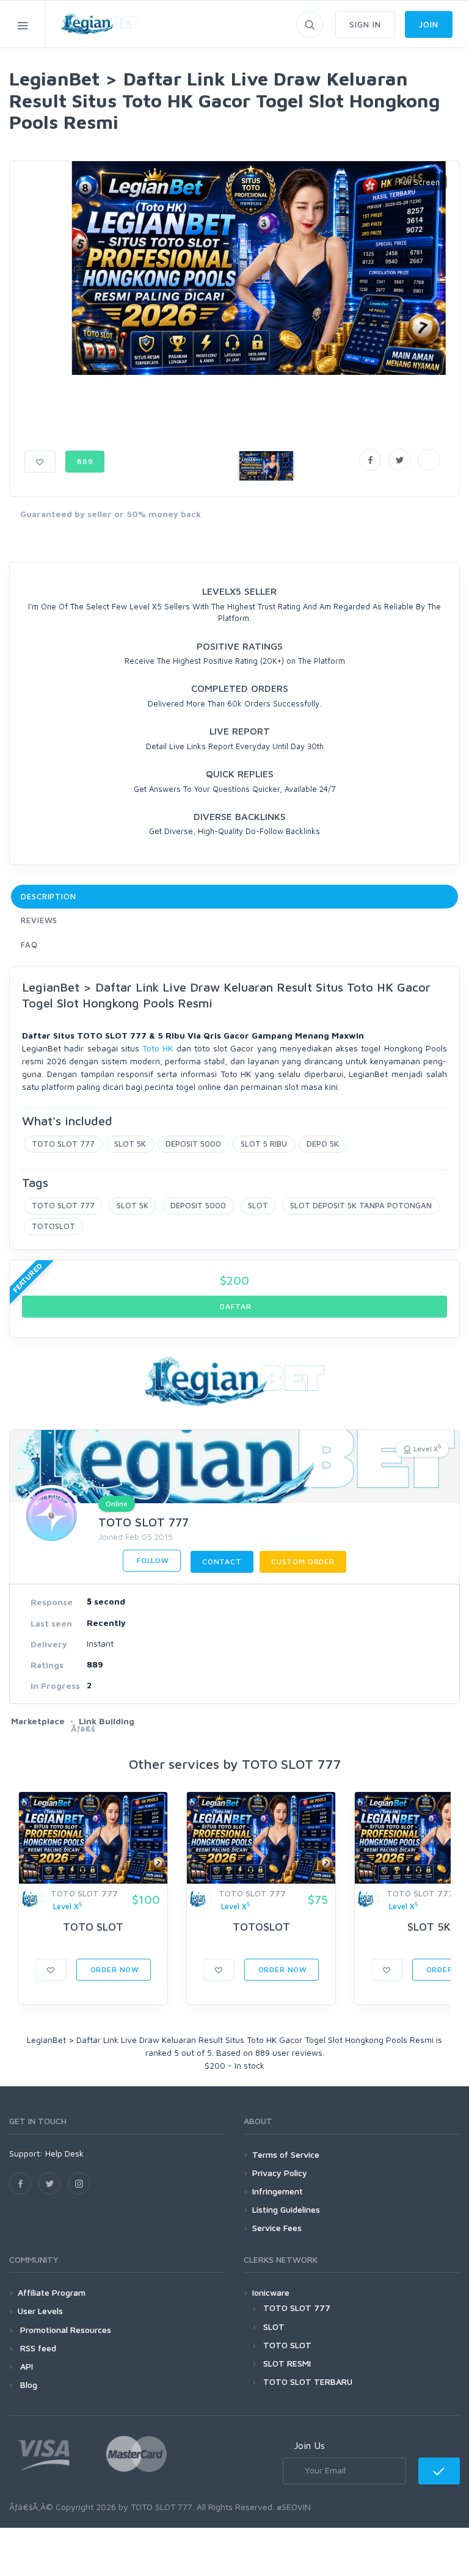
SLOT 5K (130, 1144)
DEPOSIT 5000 (193, 1144)
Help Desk (64, 2153)
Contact (222, 1562)
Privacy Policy (280, 2173)
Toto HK (158, 1048)
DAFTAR (235, 1306)
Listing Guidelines (286, 2209)
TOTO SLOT (93, 1927)
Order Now (114, 1969)
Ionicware (271, 2292)
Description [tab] (49, 896)
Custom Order (303, 1562)
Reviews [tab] (39, 920)
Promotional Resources (64, 2330)
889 (85, 461)
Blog (27, 2385)
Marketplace (38, 1721)
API (25, 2366)
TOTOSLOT (53, 1226)
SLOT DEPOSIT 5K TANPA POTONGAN (361, 1205)
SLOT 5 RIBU (264, 1144)
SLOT (258, 1205)
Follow (152, 1560)
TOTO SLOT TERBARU (308, 2382)
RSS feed (37, 2348)
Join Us (309, 2445)
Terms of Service (286, 2154)
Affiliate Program (52, 2292)
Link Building (107, 1721)
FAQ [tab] (29, 945)
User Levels (40, 2311)
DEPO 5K (323, 1144)
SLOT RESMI (287, 2363)
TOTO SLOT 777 (63, 1144)
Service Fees (277, 2228)
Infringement (278, 2191)
